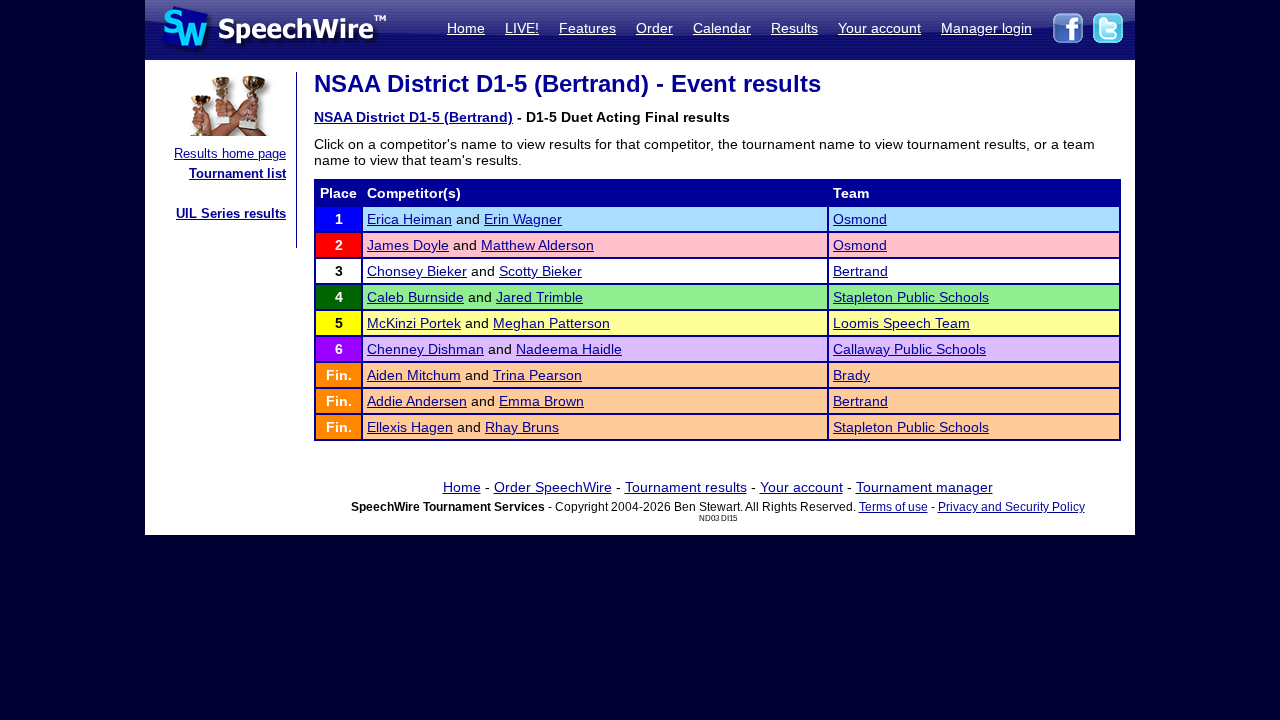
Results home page (230, 153)
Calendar (722, 28)
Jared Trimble (539, 297)
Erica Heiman (409, 219)
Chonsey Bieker (417, 271)
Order (654, 28)
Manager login (986, 28)
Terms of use (893, 507)
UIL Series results (231, 213)
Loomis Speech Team (901, 323)
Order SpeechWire (553, 487)
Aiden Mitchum (414, 375)
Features (587, 28)
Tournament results (686, 487)
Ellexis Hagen (410, 427)
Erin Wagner (523, 219)
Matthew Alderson (537, 245)
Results (794, 28)
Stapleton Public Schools (911, 297)
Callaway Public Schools (909, 349)
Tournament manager (924, 487)
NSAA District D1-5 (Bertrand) (413, 117)
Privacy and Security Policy (1011, 507)
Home (466, 28)
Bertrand (860, 271)
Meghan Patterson (551, 323)
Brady (851, 375)
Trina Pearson (537, 375)
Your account (879, 28)
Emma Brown (541, 401)
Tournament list (237, 173)
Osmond (860, 219)
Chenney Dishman (425, 349)
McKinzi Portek (414, 323)
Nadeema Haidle (569, 349)
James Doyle (408, 245)
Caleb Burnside (415, 297)
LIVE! (522, 28)
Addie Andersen (417, 401)
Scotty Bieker (540, 271)
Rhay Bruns (522, 427)
